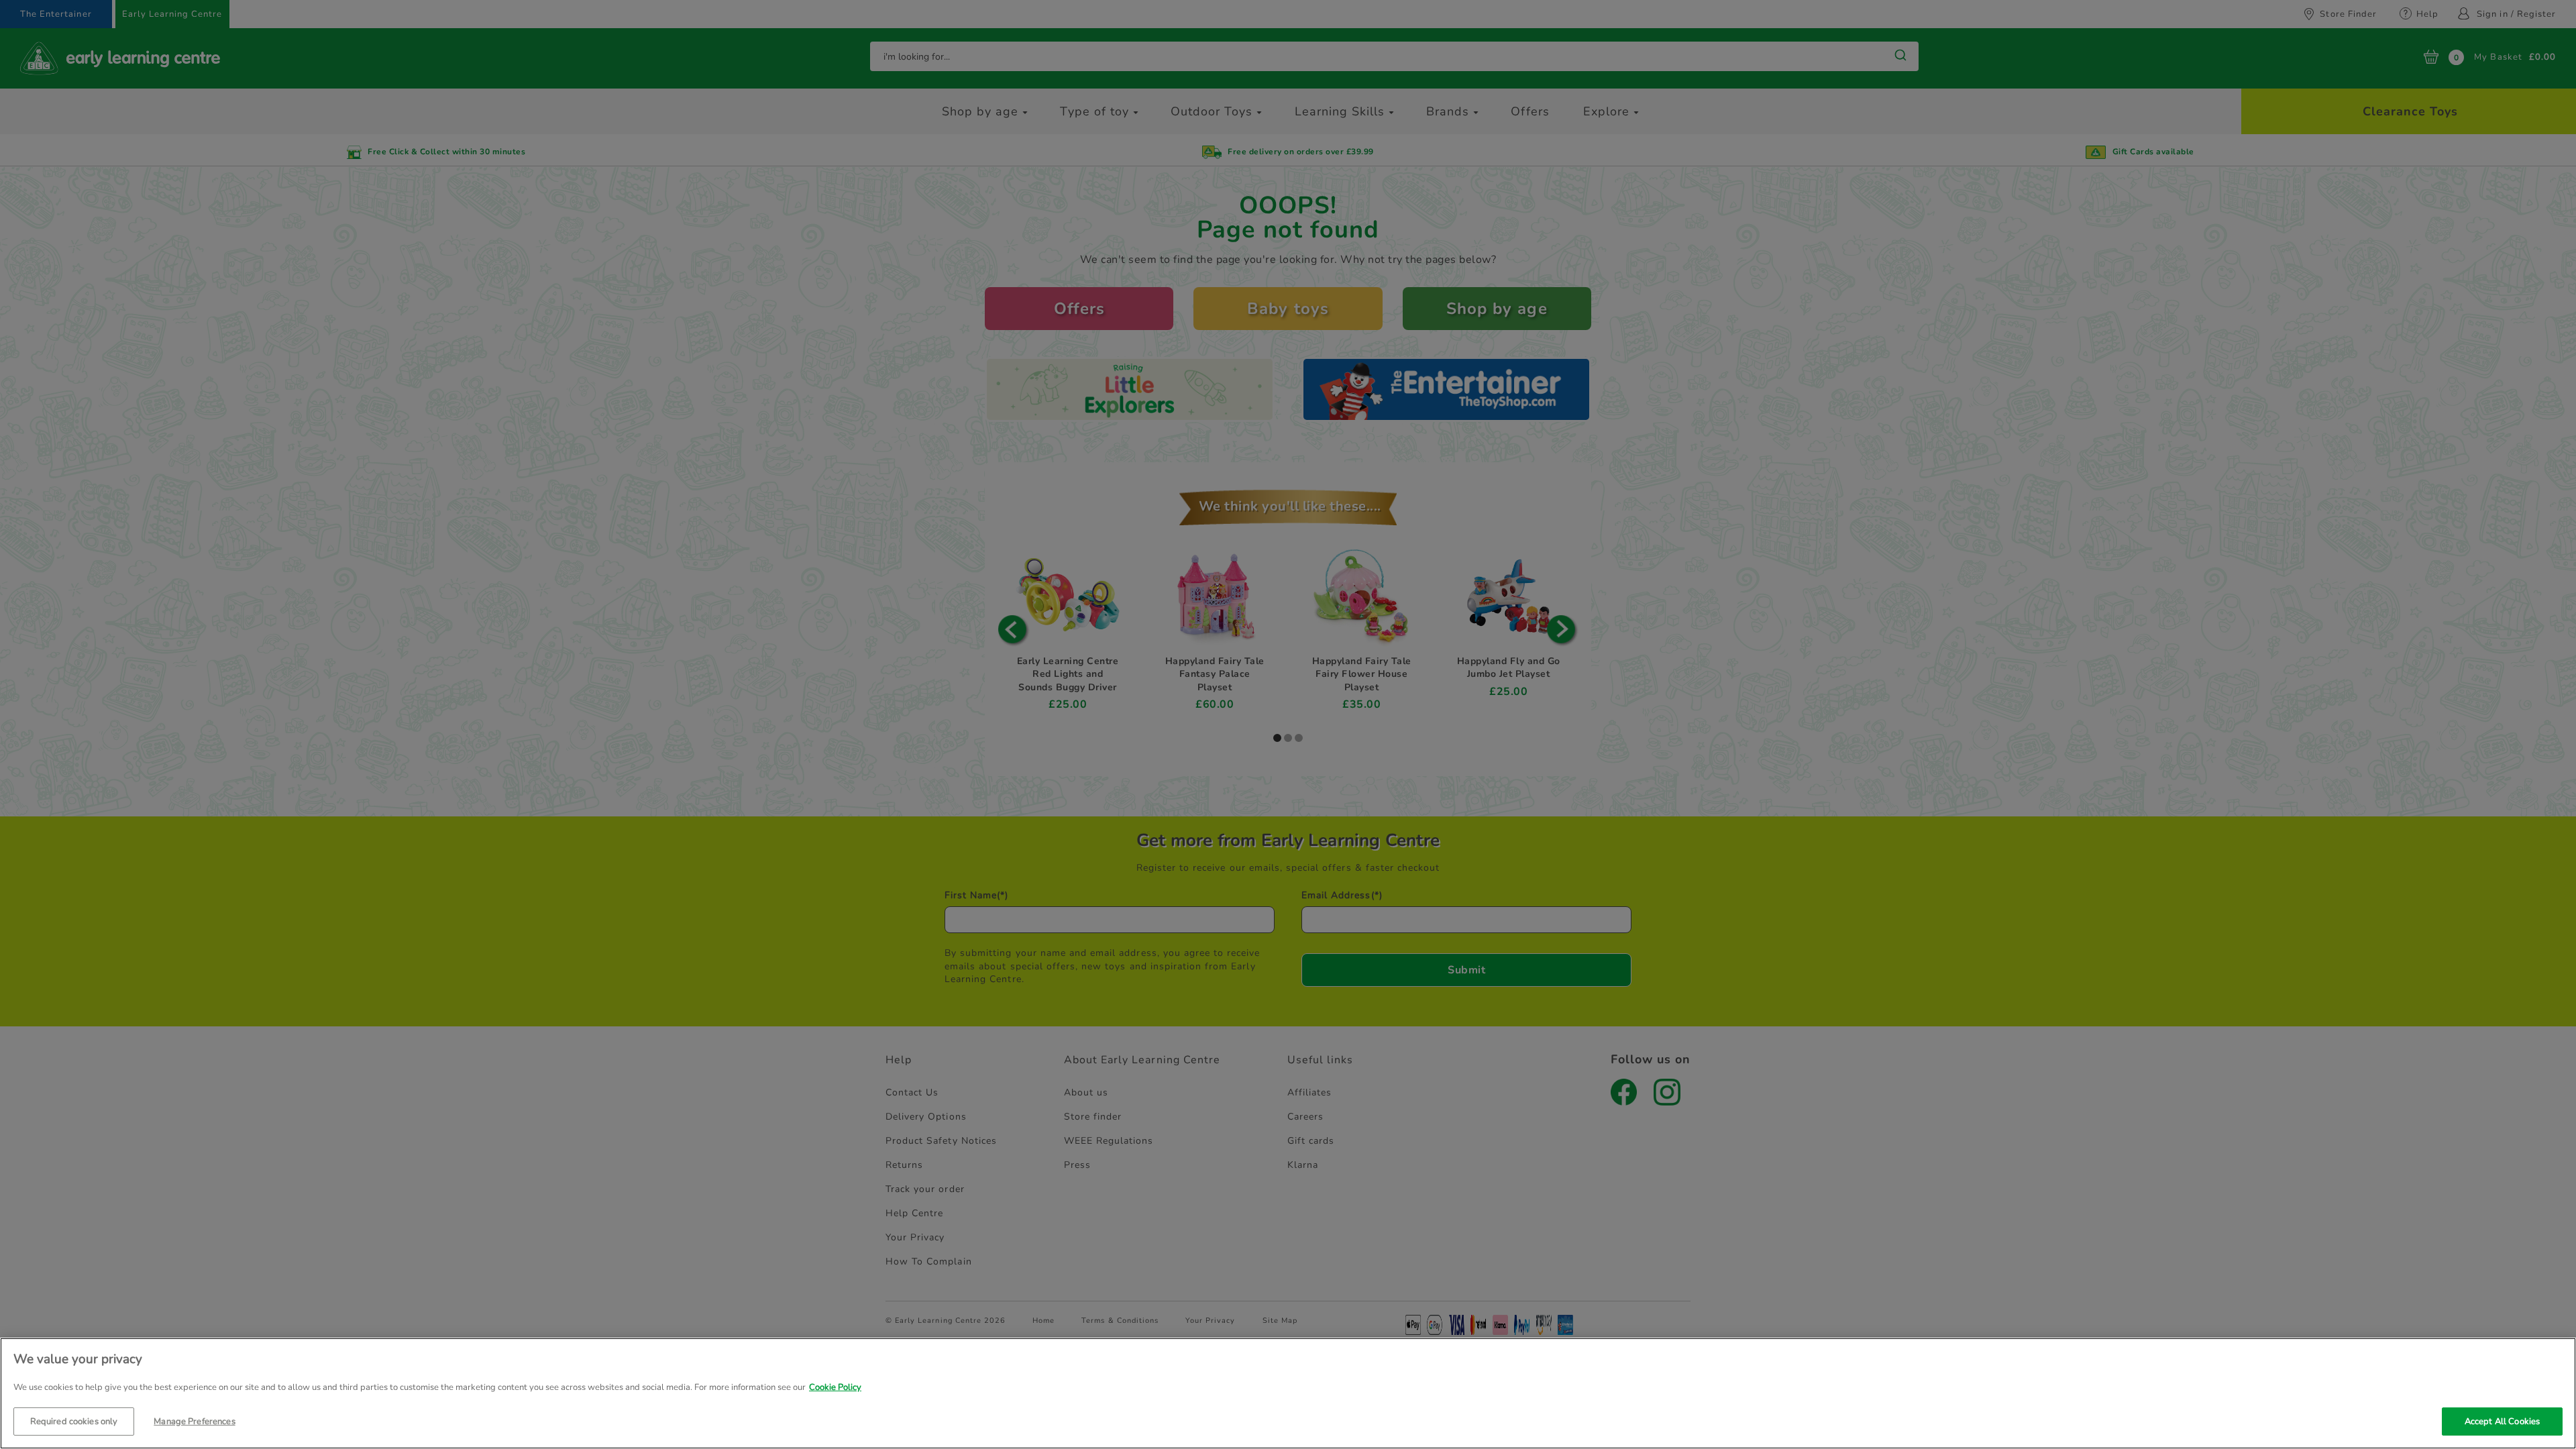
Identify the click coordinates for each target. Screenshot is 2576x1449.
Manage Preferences (194, 1421)
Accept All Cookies (2502, 1421)
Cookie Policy (835, 1387)
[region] (1288, 1393)
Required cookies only (74, 1421)
